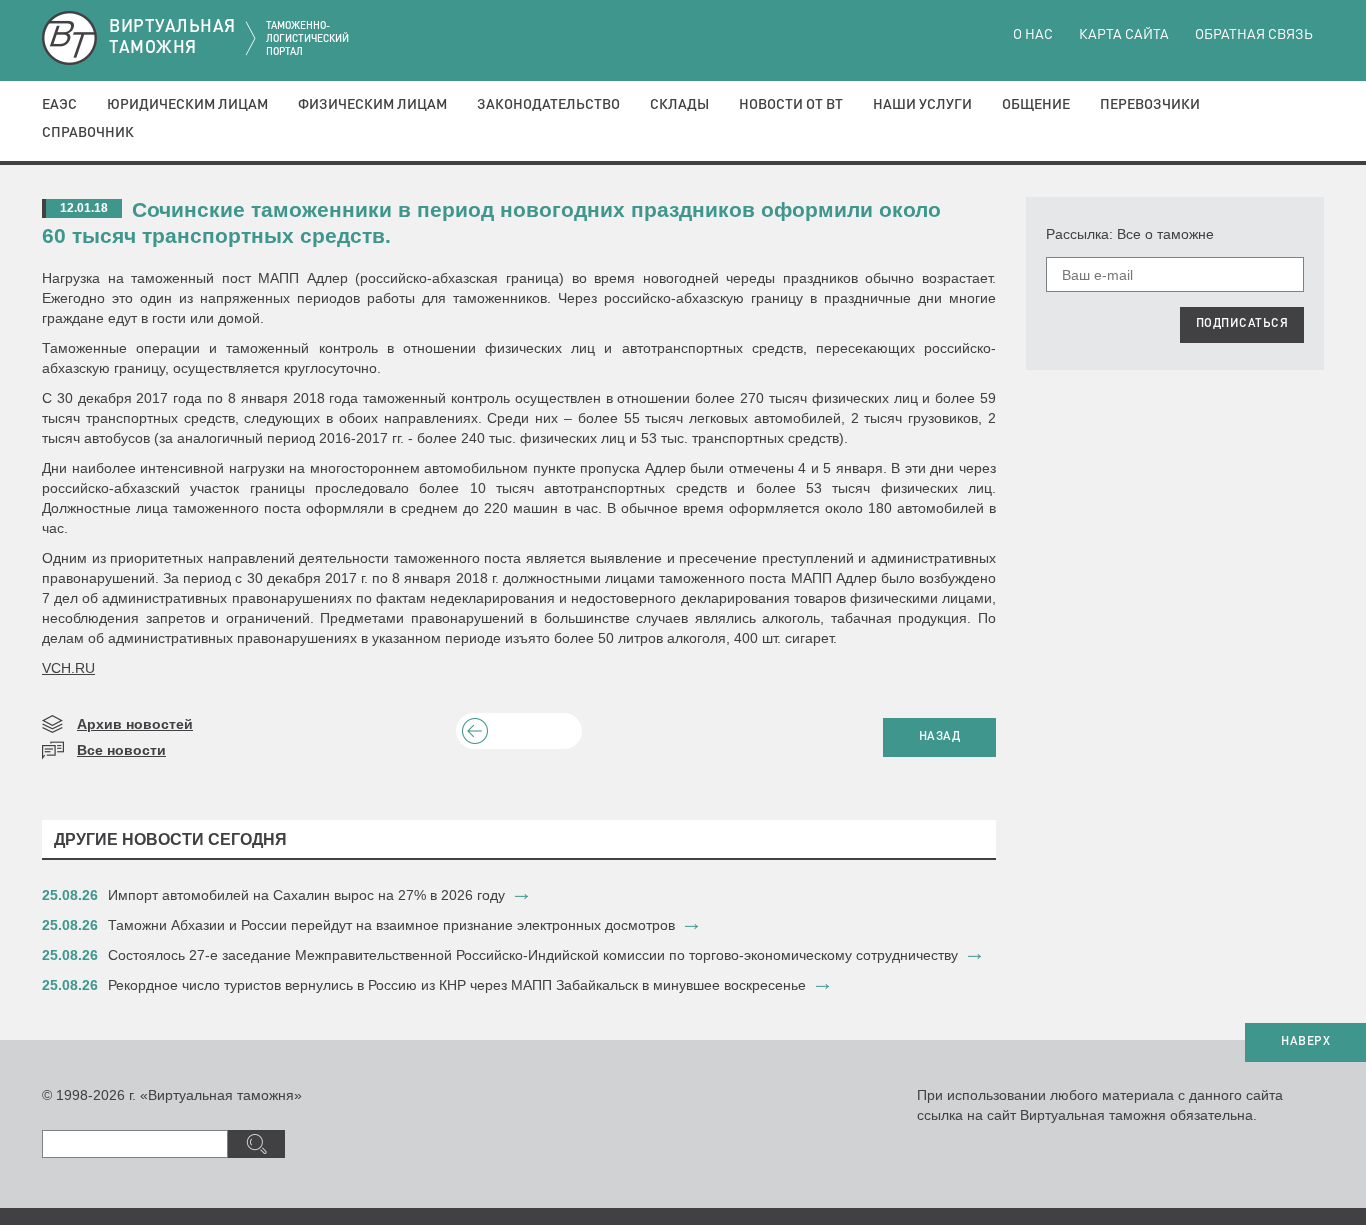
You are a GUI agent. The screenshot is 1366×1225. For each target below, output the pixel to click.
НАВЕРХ (1305, 1042)
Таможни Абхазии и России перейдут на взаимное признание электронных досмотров (391, 925)
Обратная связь (1254, 35)
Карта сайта (1124, 35)
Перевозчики (1150, 105)
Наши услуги (922, 105)
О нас (1033, 35)
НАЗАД (940, 737)
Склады (679, 105)
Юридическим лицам (187, 105)
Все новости (121, 750)
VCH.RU (68, 668)
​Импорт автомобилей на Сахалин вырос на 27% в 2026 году (306, 895)
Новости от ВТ (791, 105)
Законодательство (548, 105)
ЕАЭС (59, 105)
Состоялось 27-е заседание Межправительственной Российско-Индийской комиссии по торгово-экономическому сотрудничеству (533, 955)
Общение (1036, 105)
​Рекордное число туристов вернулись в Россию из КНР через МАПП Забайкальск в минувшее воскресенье (457, 985)
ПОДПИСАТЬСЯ (1242, 324)
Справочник (88, 133)
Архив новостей (135, 724)
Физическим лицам (372, 105)
